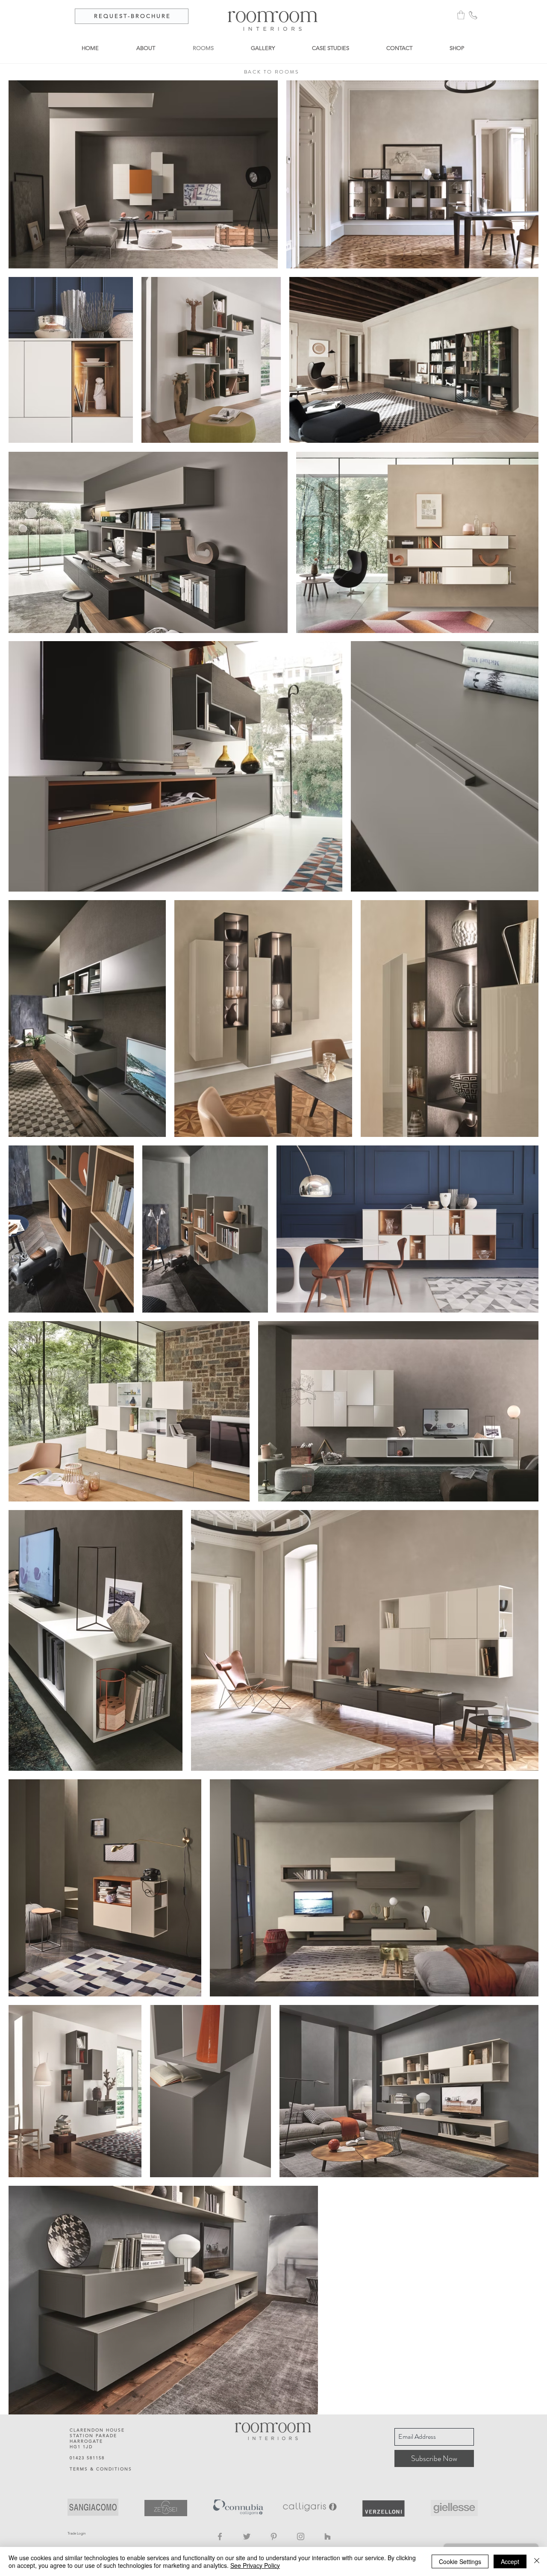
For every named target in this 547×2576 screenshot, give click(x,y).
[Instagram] (301, 2536)
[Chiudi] (537, 2561)
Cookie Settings (460, 2561)
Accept (510, 2561)
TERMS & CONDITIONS (101, 2469)
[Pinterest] (274, 2536)
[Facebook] (220, 2536)
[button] (461, 15)
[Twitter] (247, 2536)
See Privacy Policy (255, 2565)
